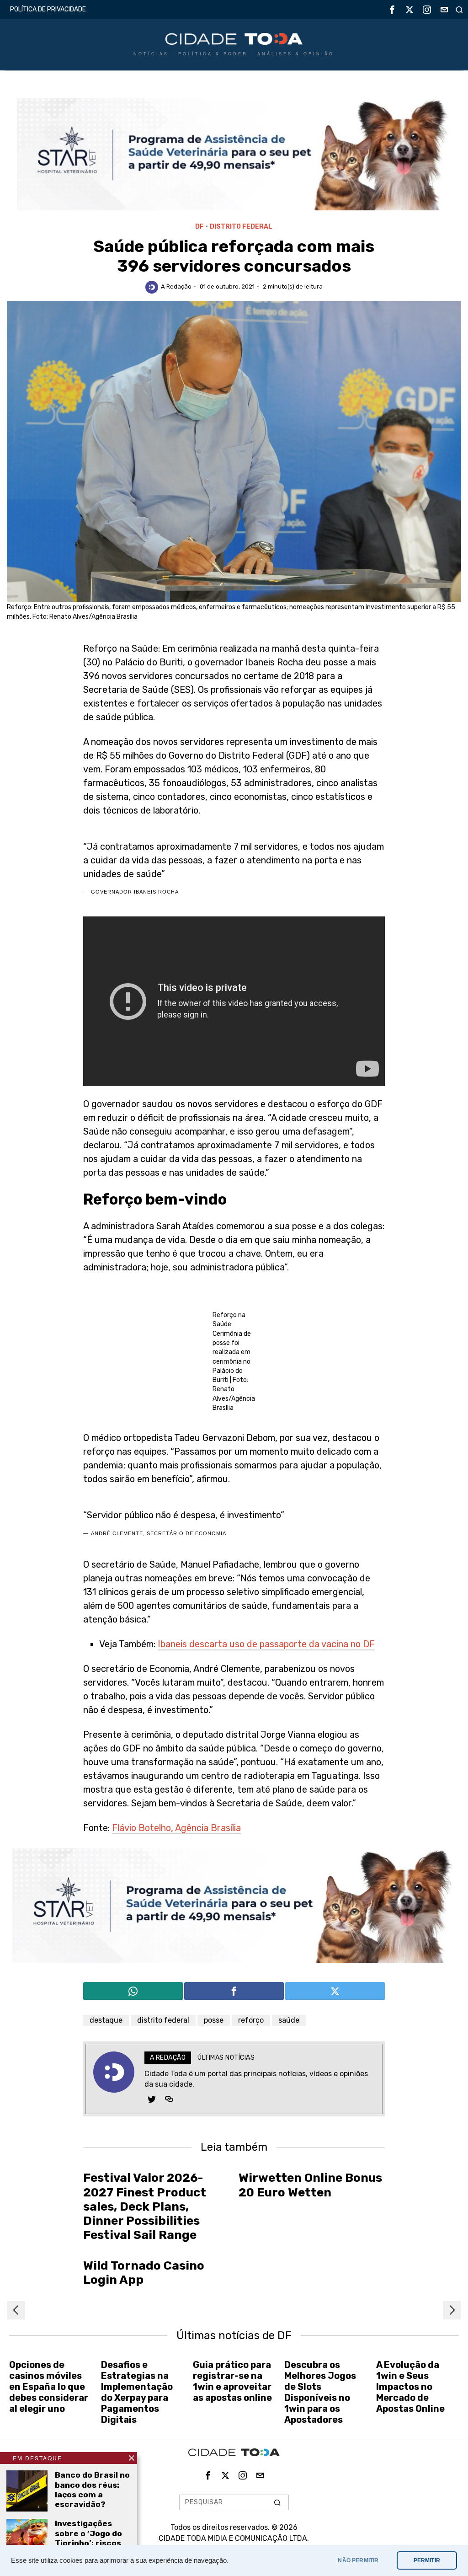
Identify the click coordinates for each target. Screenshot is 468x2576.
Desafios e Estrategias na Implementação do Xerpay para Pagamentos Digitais (137, 2392)
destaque (106, 2020)
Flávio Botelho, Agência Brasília (176, 1828)
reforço (251, 2020)
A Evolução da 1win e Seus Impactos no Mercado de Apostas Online (410, 2387)
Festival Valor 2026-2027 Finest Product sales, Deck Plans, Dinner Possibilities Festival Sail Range (145, 2206)
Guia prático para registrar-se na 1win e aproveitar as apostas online (232, 2381)
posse (214, 2020)
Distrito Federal (241, 227)
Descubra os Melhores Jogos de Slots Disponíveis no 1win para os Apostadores (320, 2392)
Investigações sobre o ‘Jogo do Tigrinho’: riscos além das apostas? (88, 2543)
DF (199, 227)
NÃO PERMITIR (358, 2560)
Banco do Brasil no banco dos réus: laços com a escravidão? (92, 2489)
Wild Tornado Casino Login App (144, 2273)
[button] (278, 2502)
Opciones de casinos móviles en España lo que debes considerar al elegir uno (49, 2387)
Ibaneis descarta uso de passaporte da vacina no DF (266, 1644)
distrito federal (163, 2020)
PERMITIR (427, 2560)
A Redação (176, 287)
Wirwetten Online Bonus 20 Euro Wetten (310, 2185)
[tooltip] (392, 10)
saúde (289, 2020)
